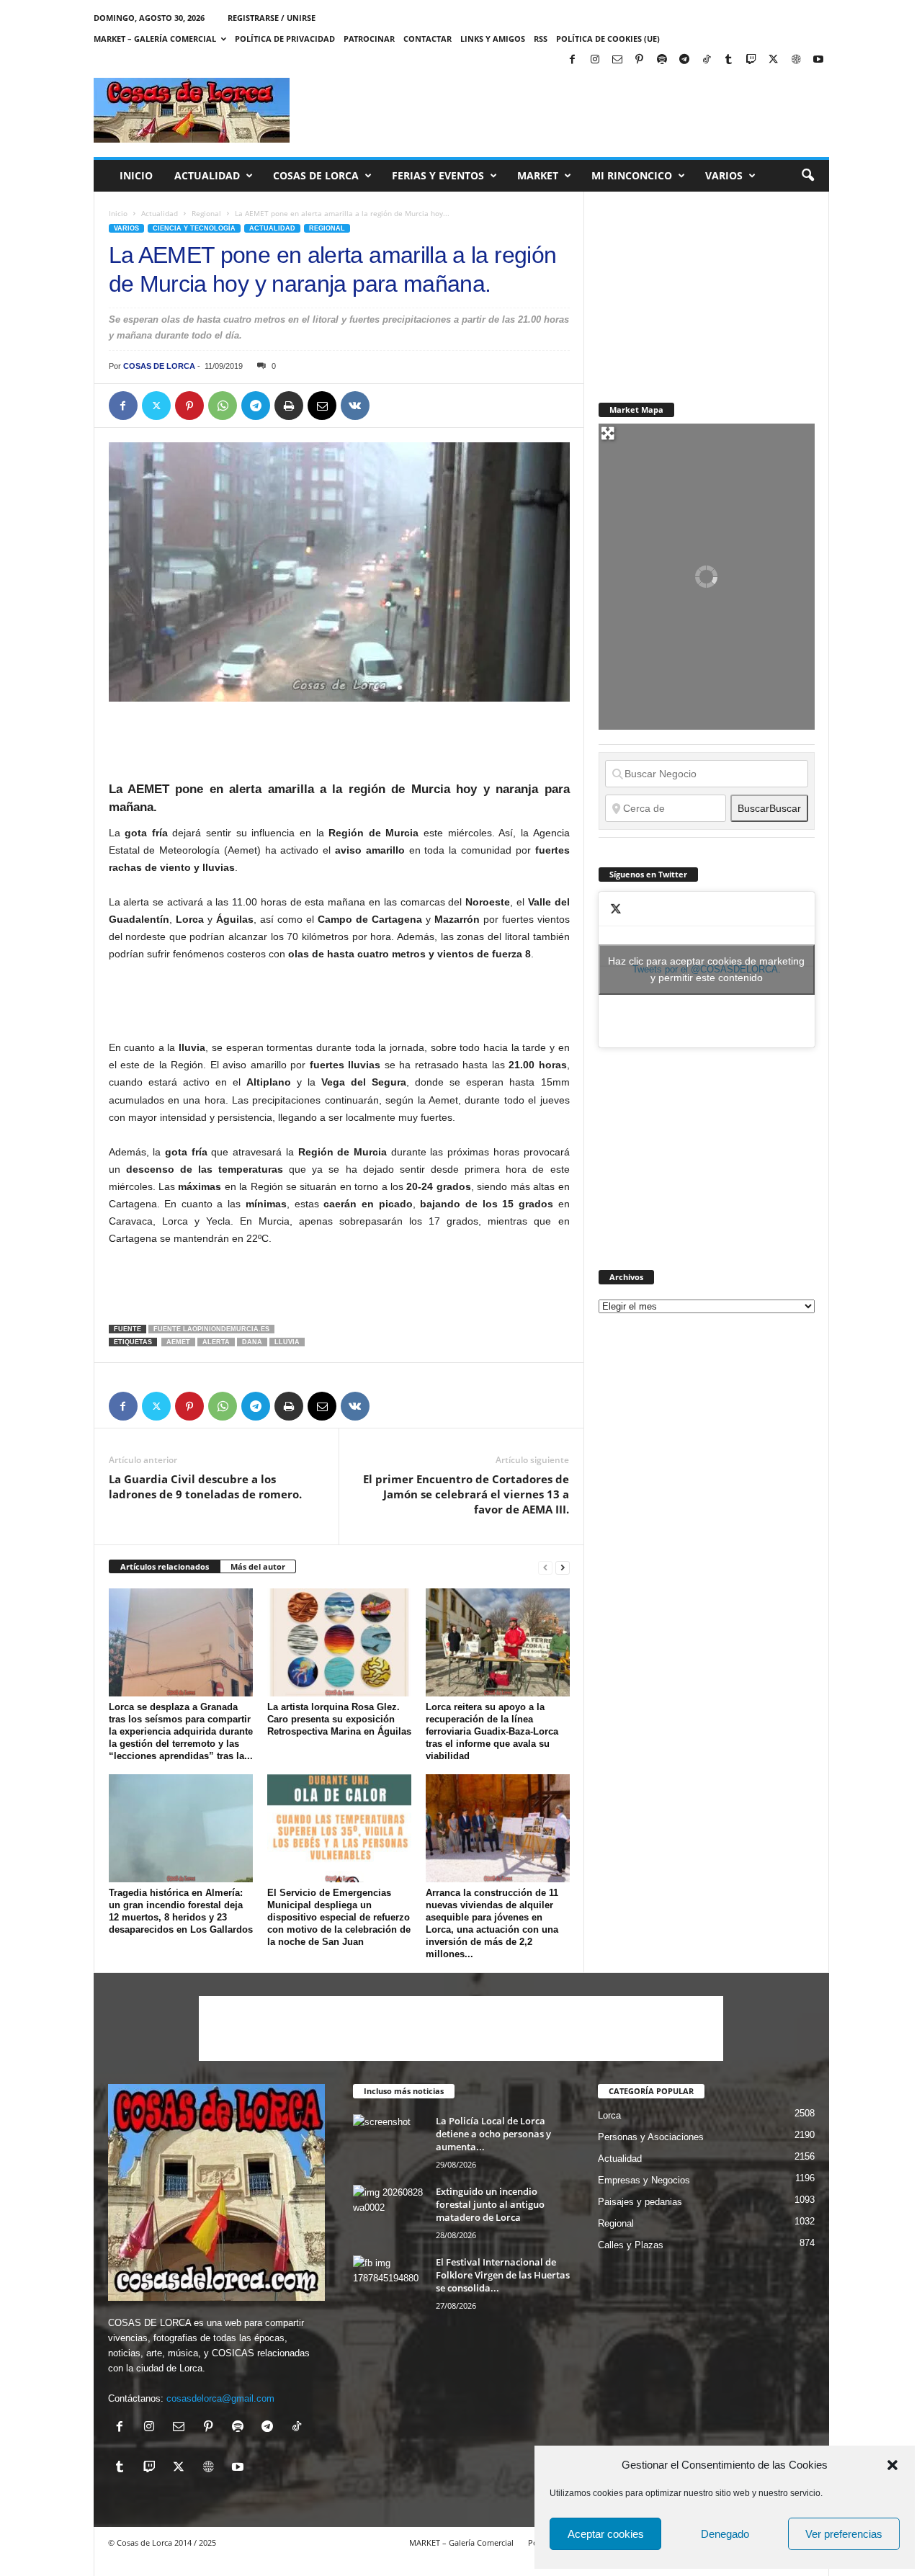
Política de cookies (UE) (608, 39)
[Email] (322, 406)
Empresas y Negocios (644, 2180)
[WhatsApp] (223, 406)
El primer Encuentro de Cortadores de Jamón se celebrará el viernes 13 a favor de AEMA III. (466, 1494)
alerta (216, 1342)
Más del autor (258, 1566)
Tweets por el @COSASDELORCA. (706, 969)
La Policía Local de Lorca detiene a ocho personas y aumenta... (493, 2134)
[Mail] (617, 60)
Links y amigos (493, 39)
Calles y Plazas (631, 2245)
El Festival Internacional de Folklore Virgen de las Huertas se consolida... (503, 2275)
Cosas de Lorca (316, 175)
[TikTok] (707, 60)
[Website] (796, 60)
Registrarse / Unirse (272, 18)
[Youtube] (818, 60)
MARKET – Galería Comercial (155, 39)
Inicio (136, 175)
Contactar (428, 39)
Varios (724, 175)
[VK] (355, 406)
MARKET (538, 175)
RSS (541, 39)
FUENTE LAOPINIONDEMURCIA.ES (211, 1329)
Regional (206, 213)
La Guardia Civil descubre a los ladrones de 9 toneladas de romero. (205, 1486)
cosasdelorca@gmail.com (220, 2398)
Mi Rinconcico (632, 175)
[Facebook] (573, 60)
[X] (774, 60)
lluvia (287, 1342)
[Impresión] (289, 406)
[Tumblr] (729, 60)
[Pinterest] (640, 60)
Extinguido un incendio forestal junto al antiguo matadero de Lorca (490, 2204)
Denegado (725, 2534)
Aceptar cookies (606, 2534)
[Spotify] (662, 60)
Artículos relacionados (165, 1566)
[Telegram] (684, 60)
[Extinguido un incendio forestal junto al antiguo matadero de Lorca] (389, 2212)
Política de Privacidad (285, 39)
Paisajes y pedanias (640, 2202)
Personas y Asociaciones (651, 2137)
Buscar (769, 808)
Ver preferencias (844, 2534)
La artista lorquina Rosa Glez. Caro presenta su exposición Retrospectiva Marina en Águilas (339, 1719)
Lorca (609, 2115)
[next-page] (563, 1567)
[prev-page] (545, 1567)
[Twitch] (751, 60)
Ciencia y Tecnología (194, 228)
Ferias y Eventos (438, 175)
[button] (892, 2465)
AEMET (178, 1342)
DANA (252, 1342)
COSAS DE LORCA (159, 366)
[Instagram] (595, 60)
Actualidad (207, 175)
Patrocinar (369, 39)
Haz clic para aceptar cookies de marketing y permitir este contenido (706, 969)
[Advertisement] (567, 110)
